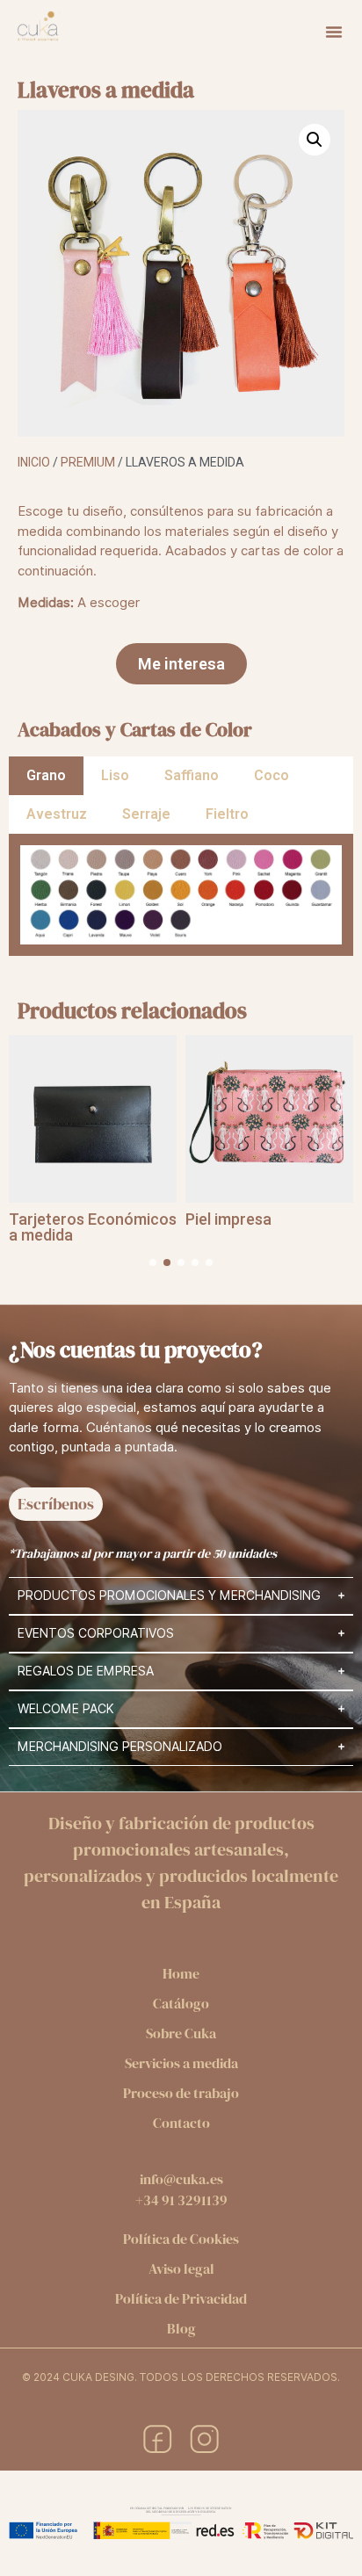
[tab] (46, 776)
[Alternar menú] (334, 32)
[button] (315, 140)
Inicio (34, 462)
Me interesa (181, 664)
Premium (88, 462)
